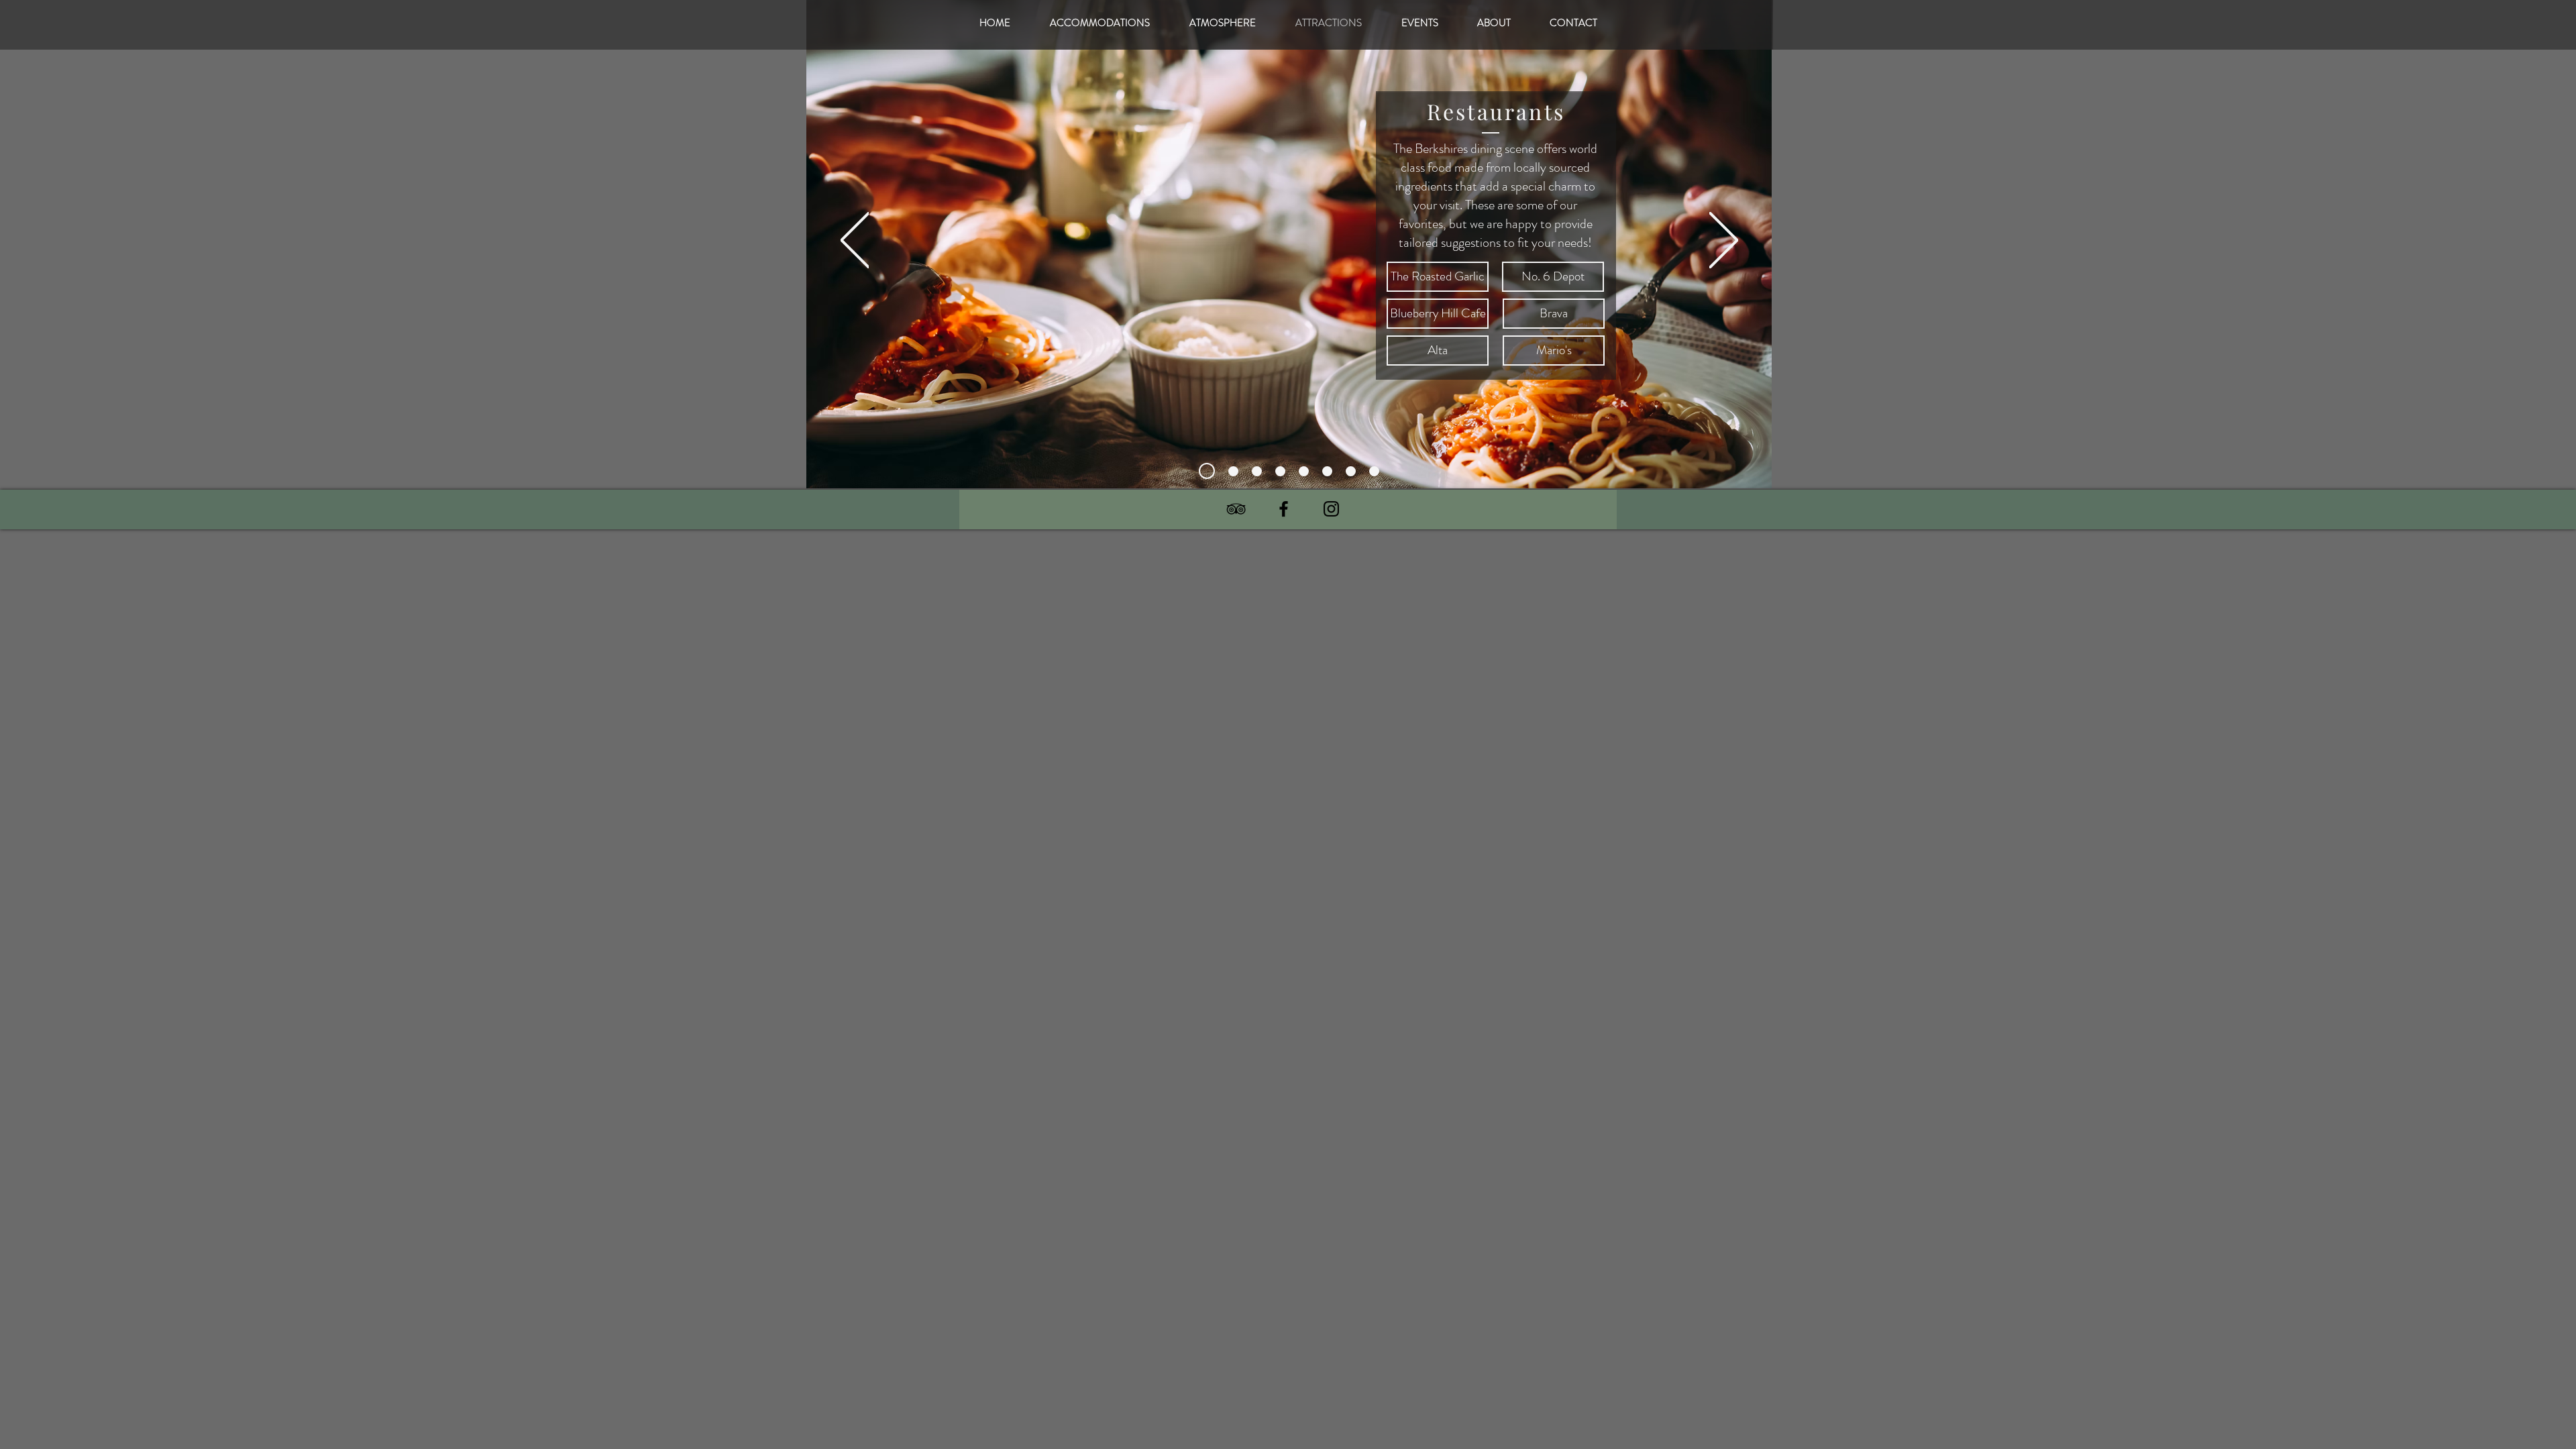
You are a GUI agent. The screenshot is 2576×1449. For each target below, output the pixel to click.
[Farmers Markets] (1374, 471)
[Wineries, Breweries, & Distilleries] (1280, 471)
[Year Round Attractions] (1257, 471)
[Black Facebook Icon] (1284, 509)
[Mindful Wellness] (1351, 471)
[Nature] (1304, 471)
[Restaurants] (1207, 471)
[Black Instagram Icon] (1331, 509)
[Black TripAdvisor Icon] (1236, 509)
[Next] (1724, 241)
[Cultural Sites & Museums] (1233, 471)
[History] (1327, 471)
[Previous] (855, 241)
